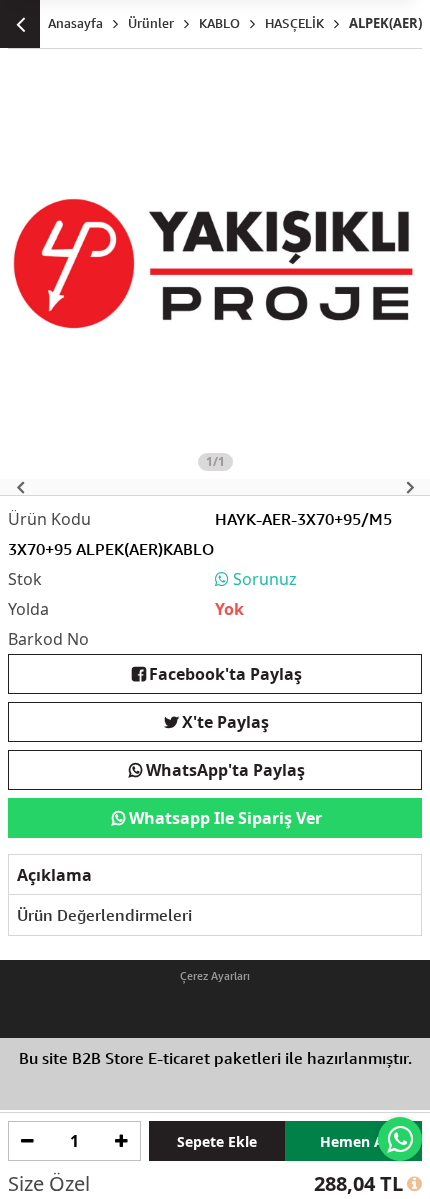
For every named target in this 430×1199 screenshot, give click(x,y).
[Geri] (20, 24)
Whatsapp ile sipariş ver (225, 818)
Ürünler (151, 23)
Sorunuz (263, 579)
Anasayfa (75, 23)
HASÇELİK (294, 23)
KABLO (219, 23)
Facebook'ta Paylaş (225, 674)
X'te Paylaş (225, 722)
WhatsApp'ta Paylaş (225, 770)
